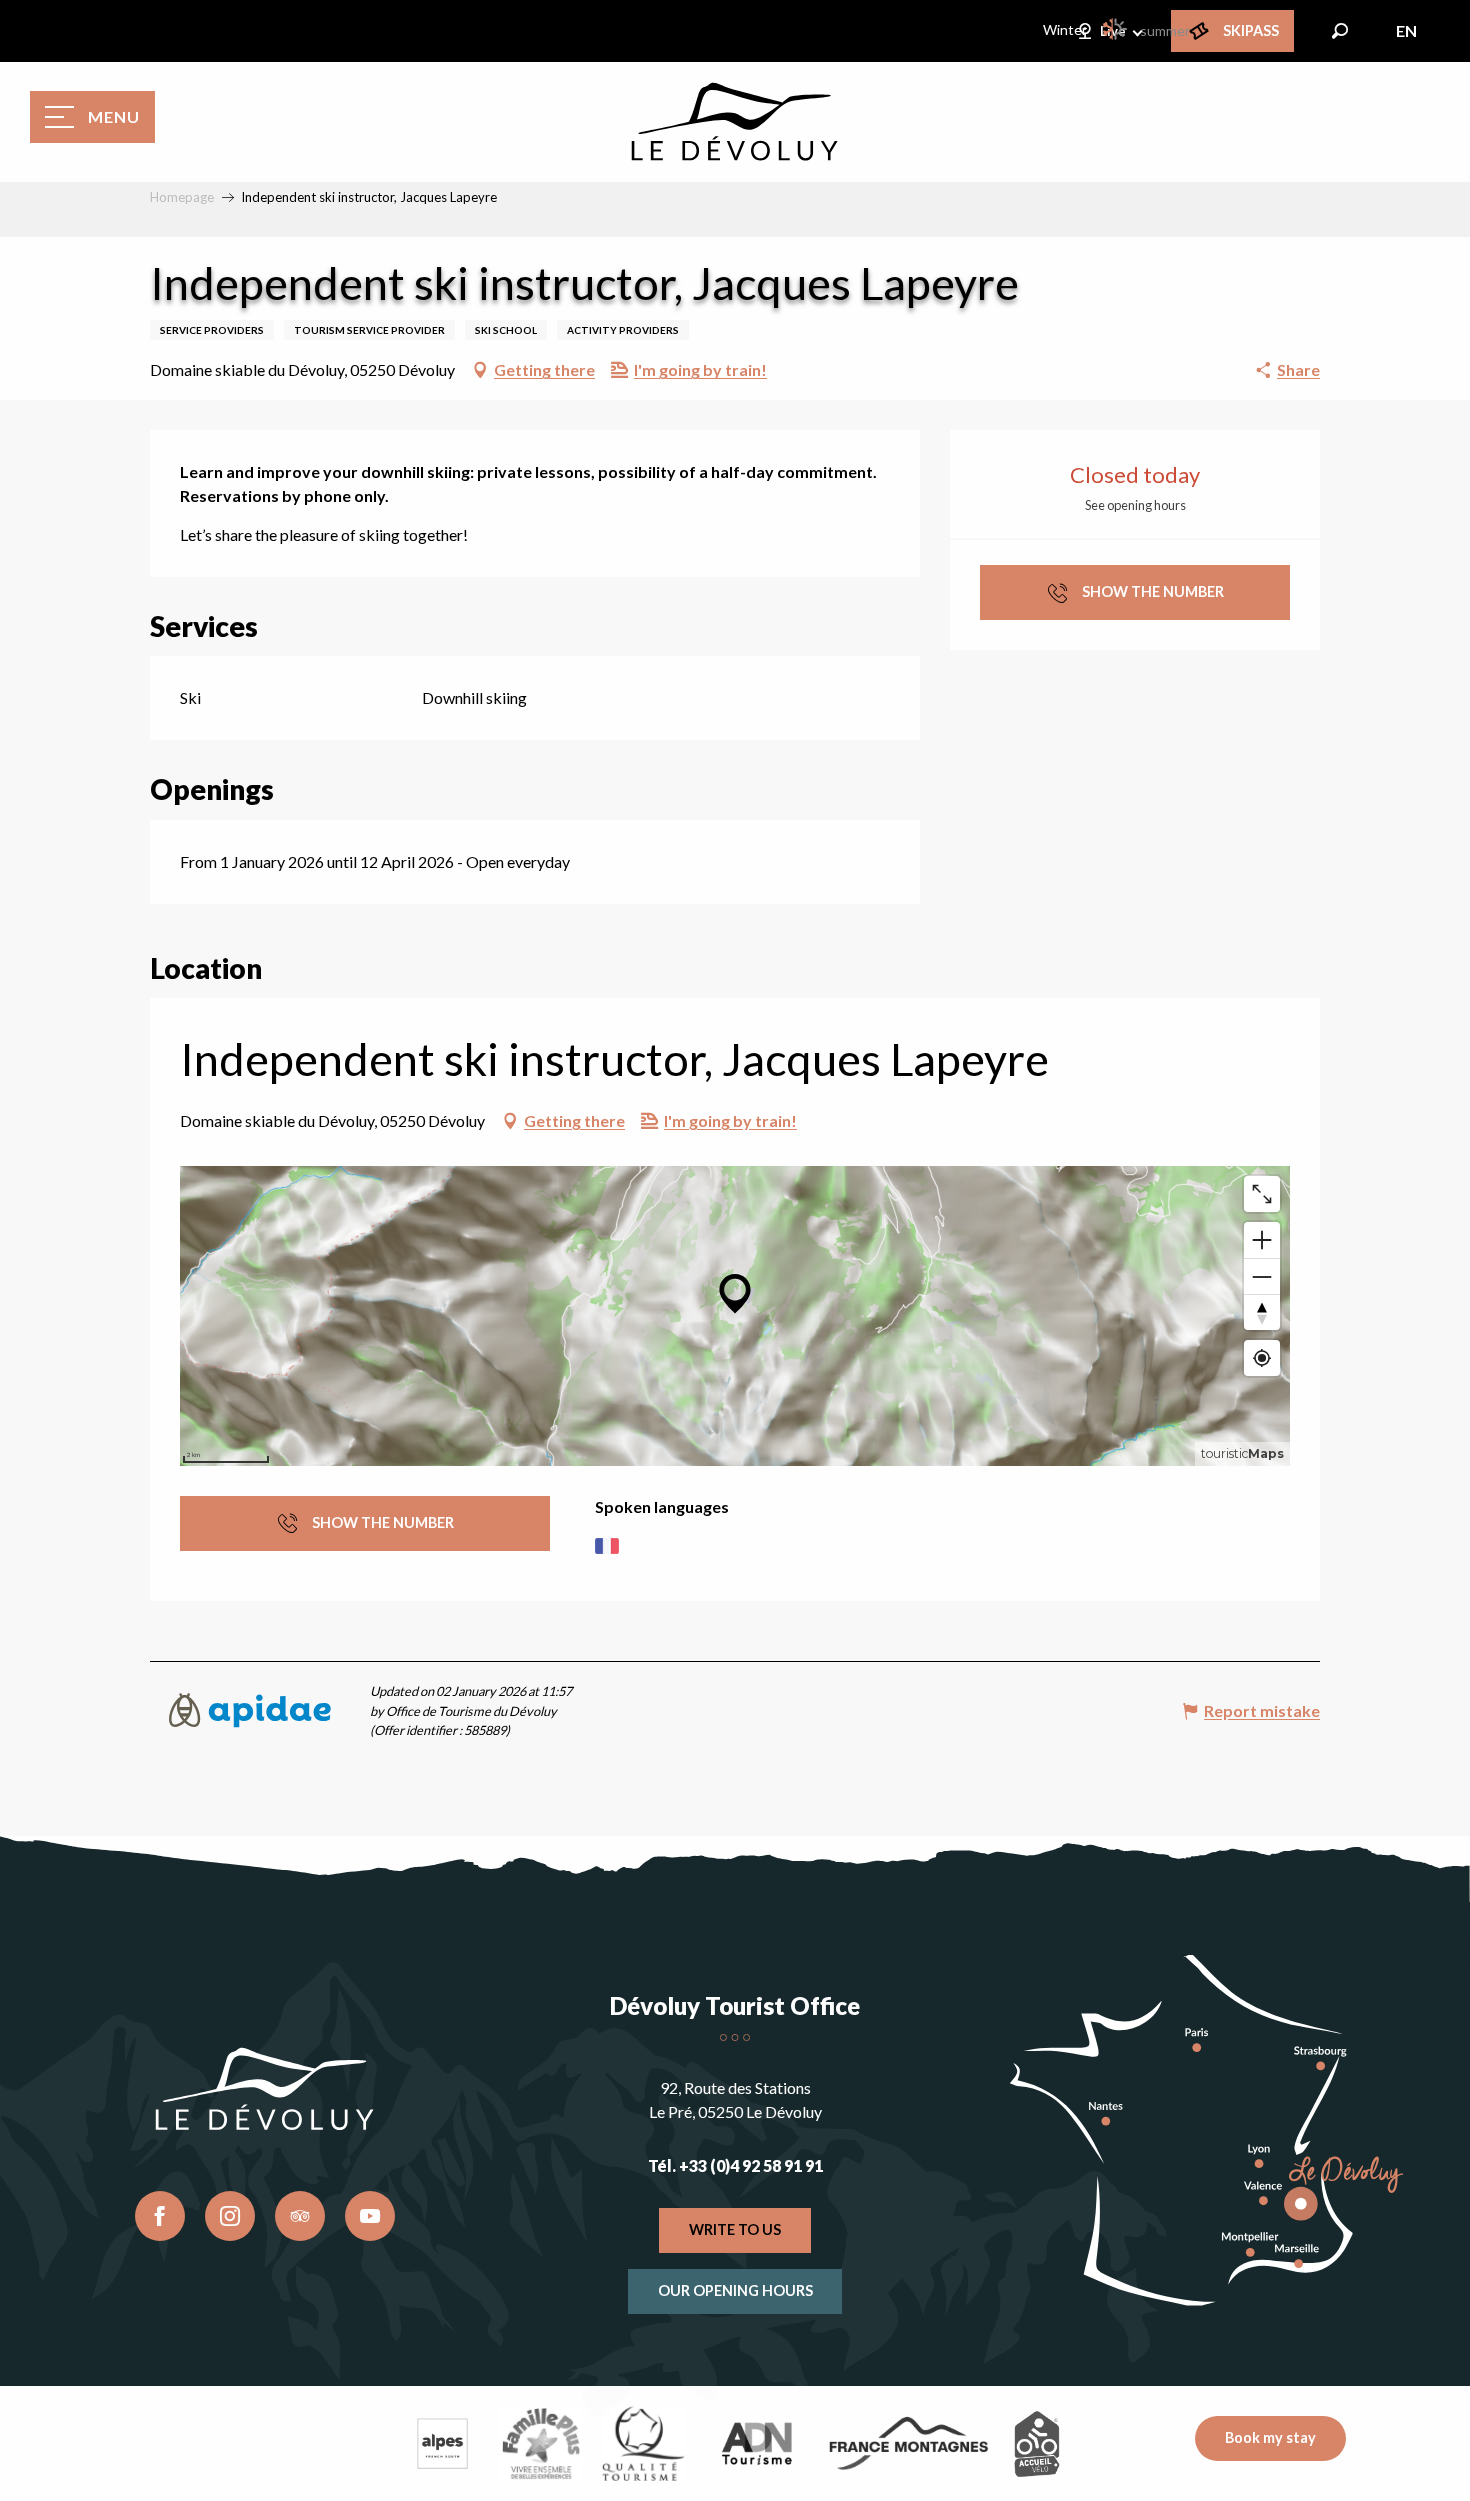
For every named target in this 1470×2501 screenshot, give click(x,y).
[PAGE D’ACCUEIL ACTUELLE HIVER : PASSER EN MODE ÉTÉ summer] (1116, 29)
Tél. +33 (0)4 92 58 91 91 (735, 2165)
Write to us (735, 2229)
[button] (1340, 31)
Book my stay (1270, 2437)
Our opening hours (735, 2290)
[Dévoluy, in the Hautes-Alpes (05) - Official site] (735, 122)
